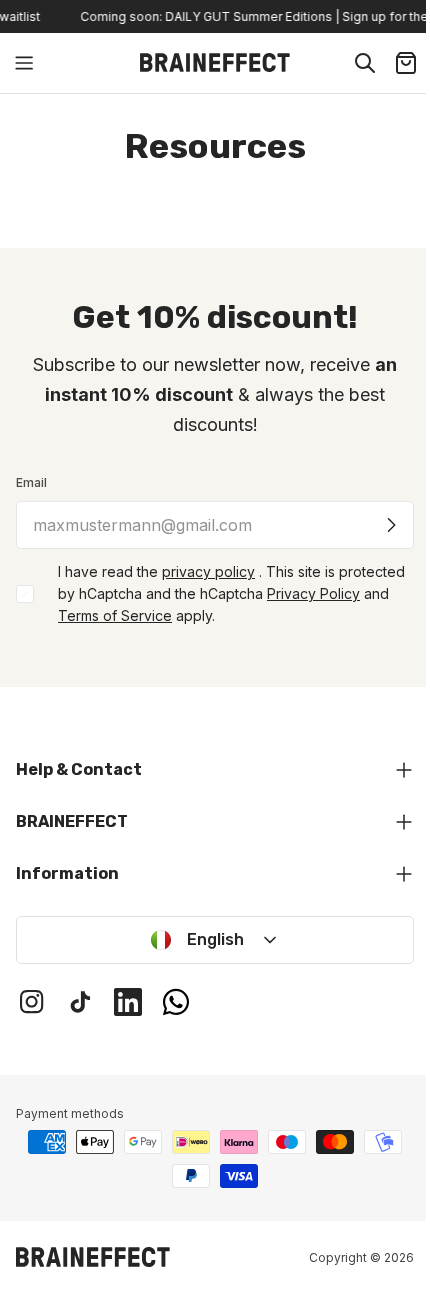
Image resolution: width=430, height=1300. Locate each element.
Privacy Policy (313, 593)
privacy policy (208, 571)
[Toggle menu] (24, 63)
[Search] (365, 63)
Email (31, 482)
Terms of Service (115, 615)
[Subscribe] (391, 525)
